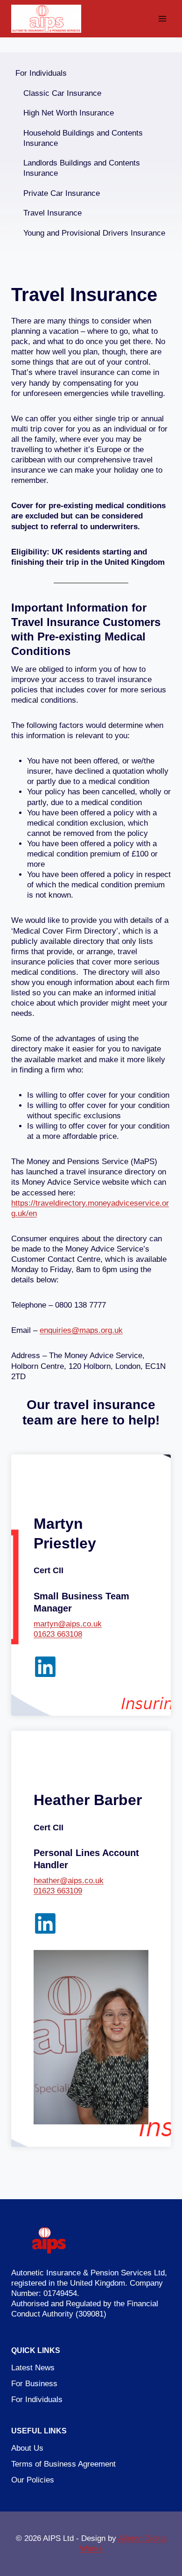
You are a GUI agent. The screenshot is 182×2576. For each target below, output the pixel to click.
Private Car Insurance (62, 193)
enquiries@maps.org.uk (81, 1330)
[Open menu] (162, 18)
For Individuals (41, 73)
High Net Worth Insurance (69, 113)
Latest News (33, 2368)
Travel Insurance (52, 213)
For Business (34, 2384)
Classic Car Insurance (62, 93)
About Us (27, 2448)
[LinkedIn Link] (45, 1667)
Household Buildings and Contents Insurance (83, 138)
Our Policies (33, 2480)
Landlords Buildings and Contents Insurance (82, 168)
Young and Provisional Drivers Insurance (94, 233)
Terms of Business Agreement (63, 2464)
